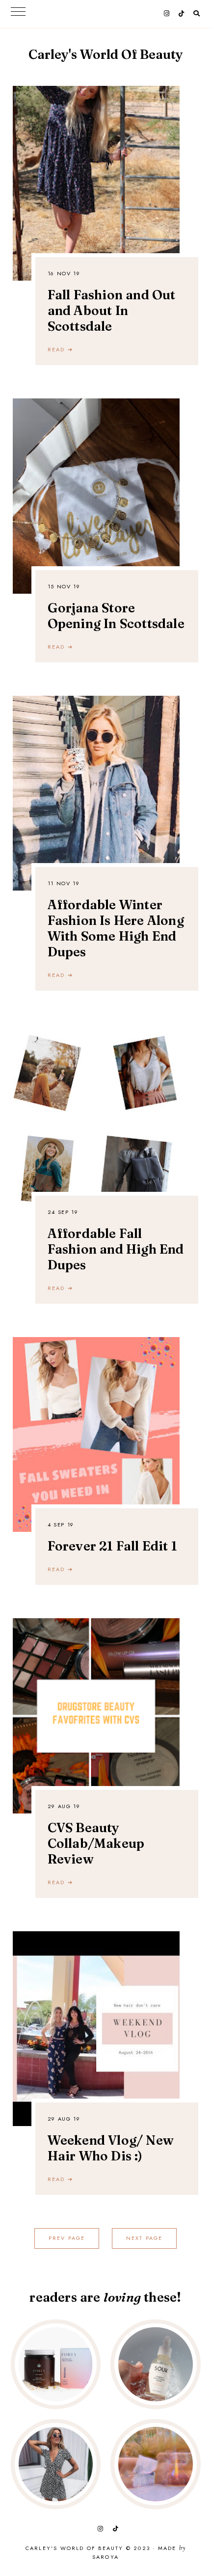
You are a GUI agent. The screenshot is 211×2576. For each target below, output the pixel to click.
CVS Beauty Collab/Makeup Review (96, 1843)
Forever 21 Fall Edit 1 (112, 1546)
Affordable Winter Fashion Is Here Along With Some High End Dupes (116, 928)
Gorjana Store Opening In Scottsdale (116, 616)
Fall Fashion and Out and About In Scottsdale (112, 311)
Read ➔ (60, 349)
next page (145, 2238)
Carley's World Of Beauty (106, 54)
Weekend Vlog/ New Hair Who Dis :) (111, 2148)
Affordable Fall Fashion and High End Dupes (116, 1249)
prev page (67, 2238)
